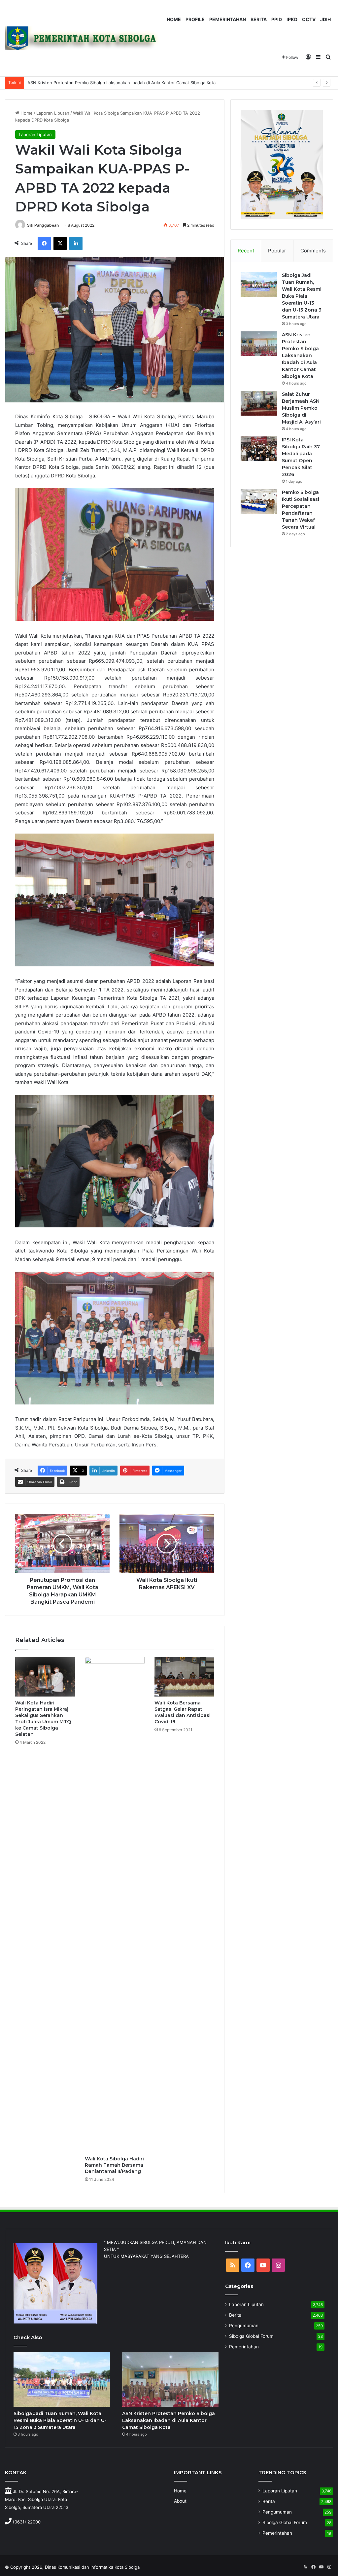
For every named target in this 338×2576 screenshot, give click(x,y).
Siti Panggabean (43, 225)
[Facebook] (44, 243)
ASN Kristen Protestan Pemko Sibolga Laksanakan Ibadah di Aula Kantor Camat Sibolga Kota (300, 355)
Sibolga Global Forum (251, 2336)
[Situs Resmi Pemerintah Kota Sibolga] (85, 38)
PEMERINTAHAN (228, 19)
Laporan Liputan (53, 113)
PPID (277, 19)
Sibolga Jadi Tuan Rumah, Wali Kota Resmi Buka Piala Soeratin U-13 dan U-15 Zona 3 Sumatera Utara (302, 296)
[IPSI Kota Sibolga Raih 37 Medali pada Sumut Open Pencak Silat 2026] (259, 449)
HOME (174, 19)
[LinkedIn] (76, 243)
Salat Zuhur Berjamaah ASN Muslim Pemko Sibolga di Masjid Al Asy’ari (99, 83)
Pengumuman (244, 2326)
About (180, 2501)
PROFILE (195, 19)
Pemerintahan (244, 2347)
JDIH (325, 19)
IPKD (292, 19)
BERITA (259, 19)
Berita (235, 2315)
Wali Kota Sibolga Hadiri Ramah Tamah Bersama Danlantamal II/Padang (114, 2165)
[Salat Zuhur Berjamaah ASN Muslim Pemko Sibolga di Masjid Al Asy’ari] (259, 403)
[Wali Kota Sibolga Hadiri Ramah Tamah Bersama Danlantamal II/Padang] (115, 1905)
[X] (60, 243)
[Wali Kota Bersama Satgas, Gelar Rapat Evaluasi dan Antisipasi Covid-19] (184, 1677)
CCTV (309, 19)
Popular (277, 251)
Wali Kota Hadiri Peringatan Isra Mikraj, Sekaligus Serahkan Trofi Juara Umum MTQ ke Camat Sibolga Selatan (43, 1718)
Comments (313, 251)
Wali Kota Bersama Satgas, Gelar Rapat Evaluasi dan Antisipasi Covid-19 (183, 1712)
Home (26, 113)
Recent (246, 251)
